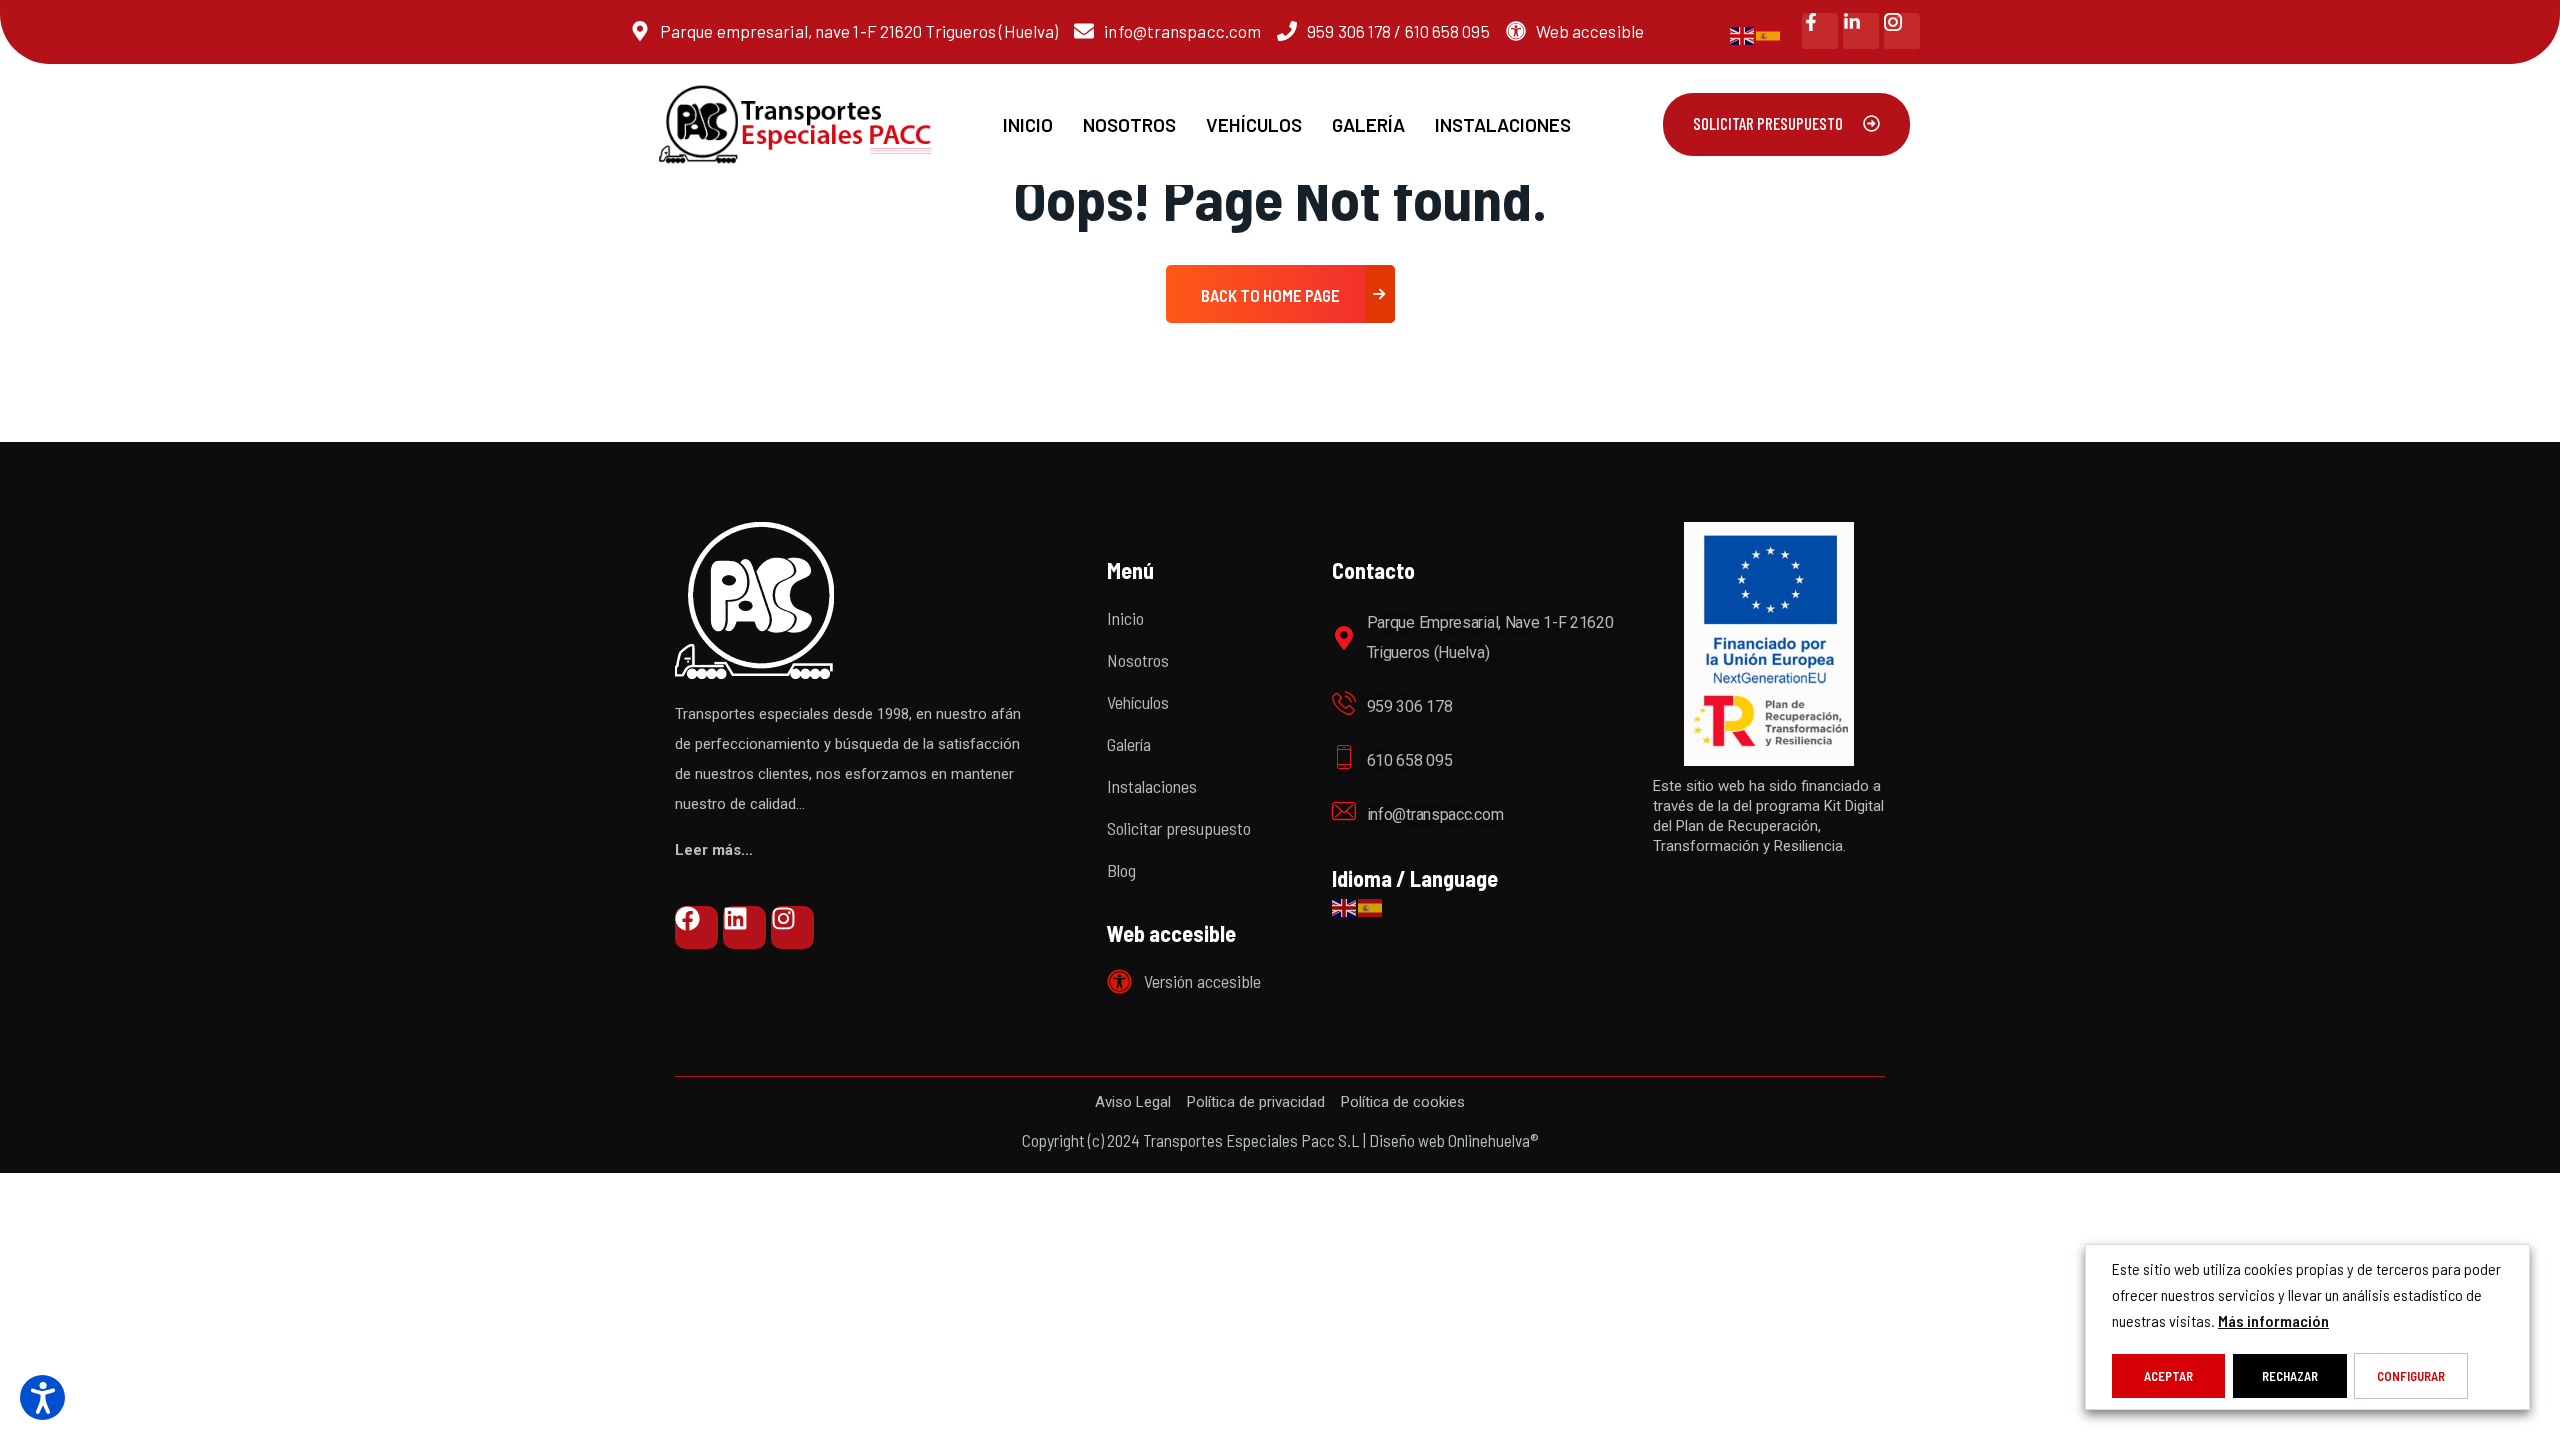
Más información (2273, 1320)
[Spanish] (1769, 33)
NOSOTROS (1129, 124)
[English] (1743, 33)
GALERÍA (1368, 124)
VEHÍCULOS (1254, 124)
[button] (42, 1397)
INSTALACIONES (1503, 124)
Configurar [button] (2411, 1376)
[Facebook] (696, 927)
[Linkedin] (744, 927)
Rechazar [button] (2290, 1376)
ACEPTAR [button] (2168, 1376)
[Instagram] (792, 927)
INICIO (1028, 124)
